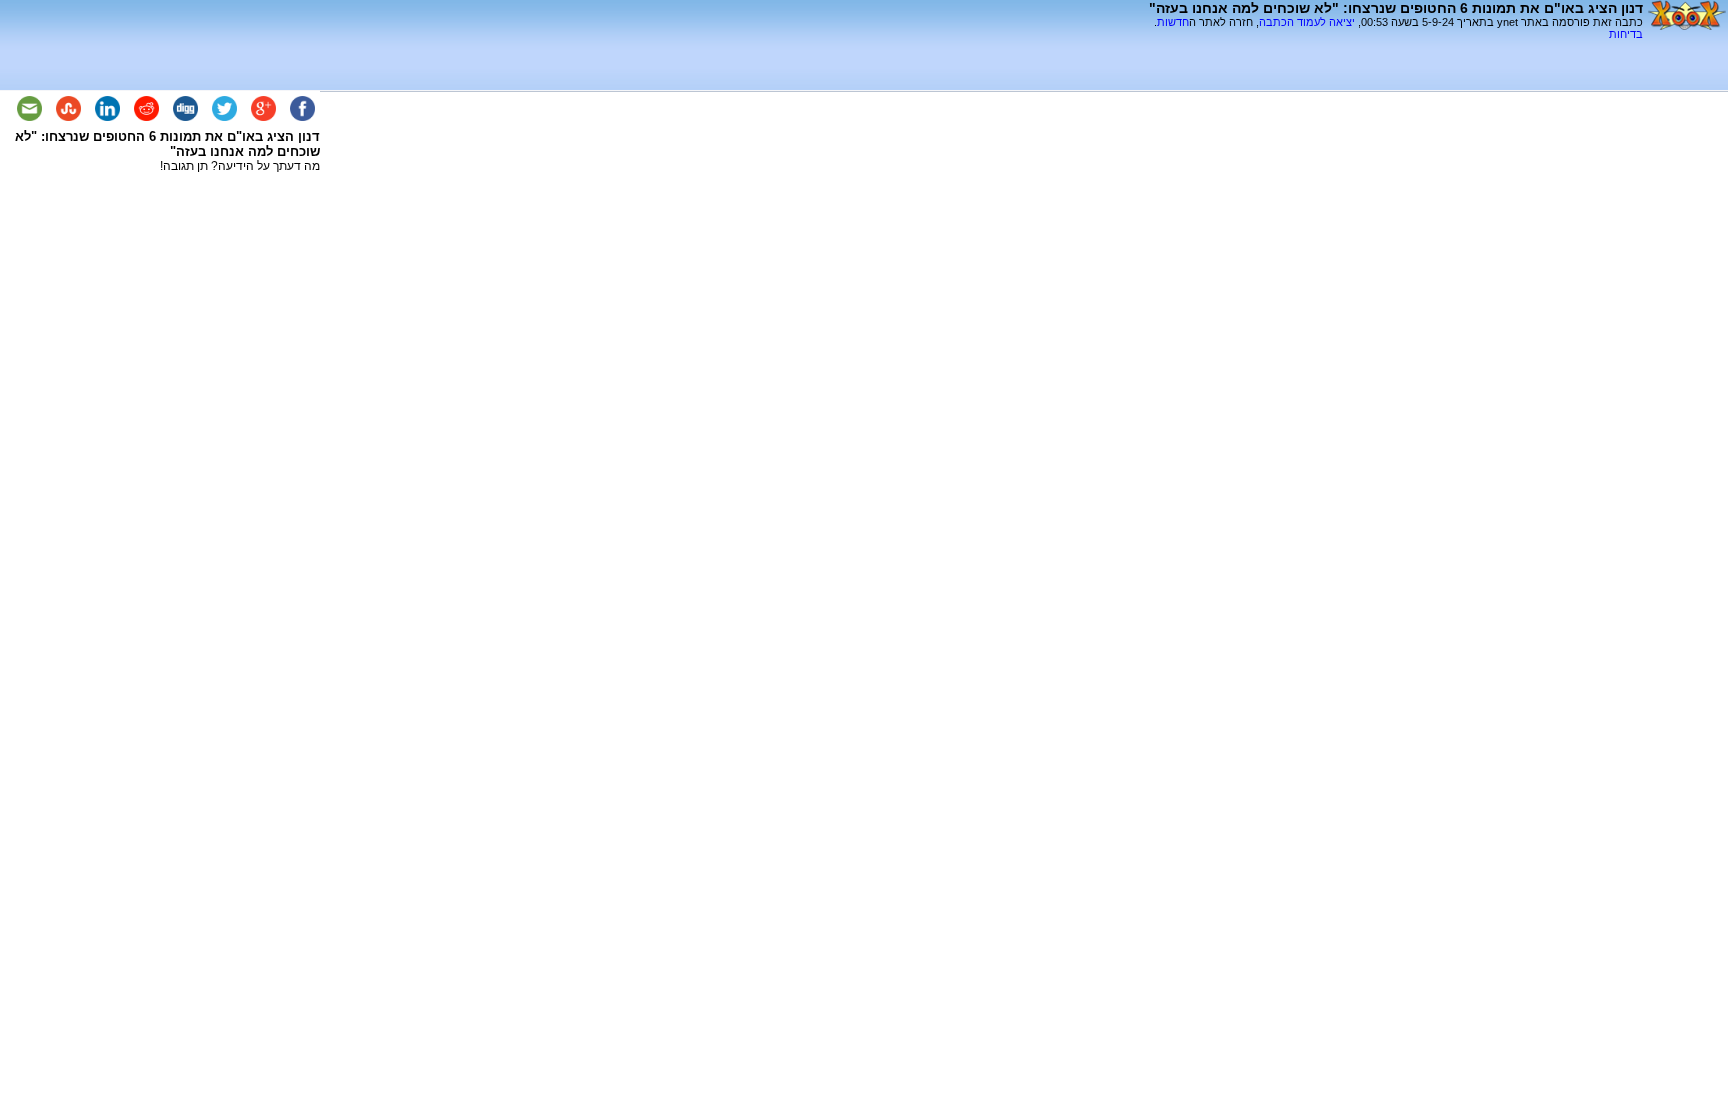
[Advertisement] (1409, 47)
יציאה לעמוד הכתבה (1307, 22)
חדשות (1173, 22)
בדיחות (1626, 34)
